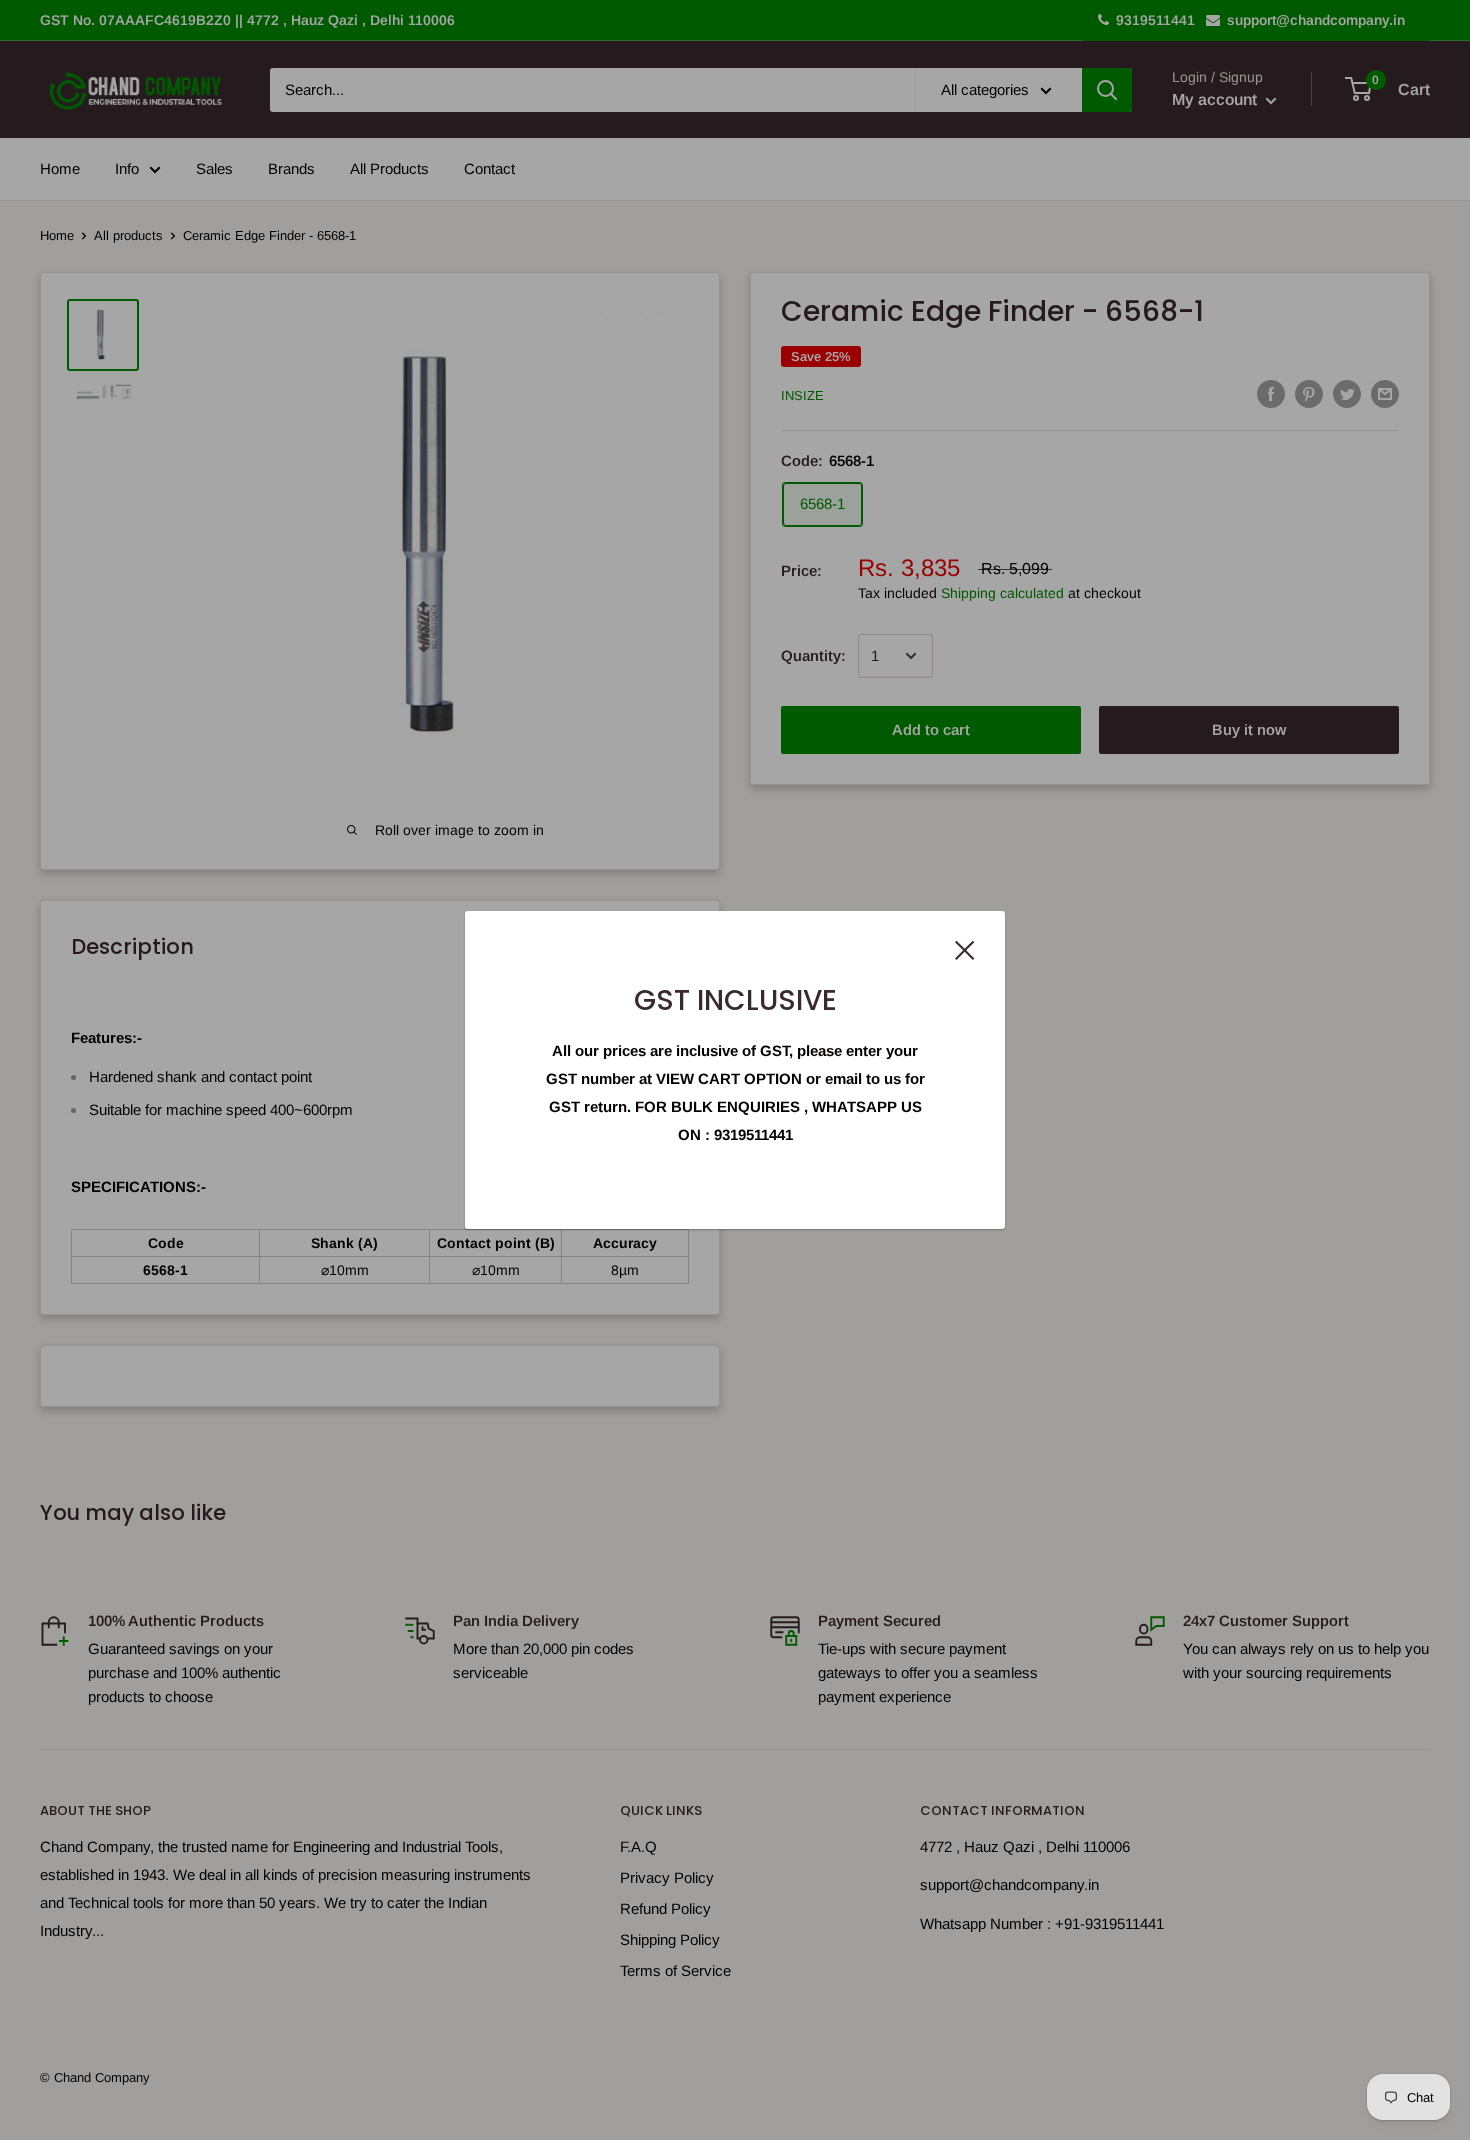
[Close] (965, 949)
